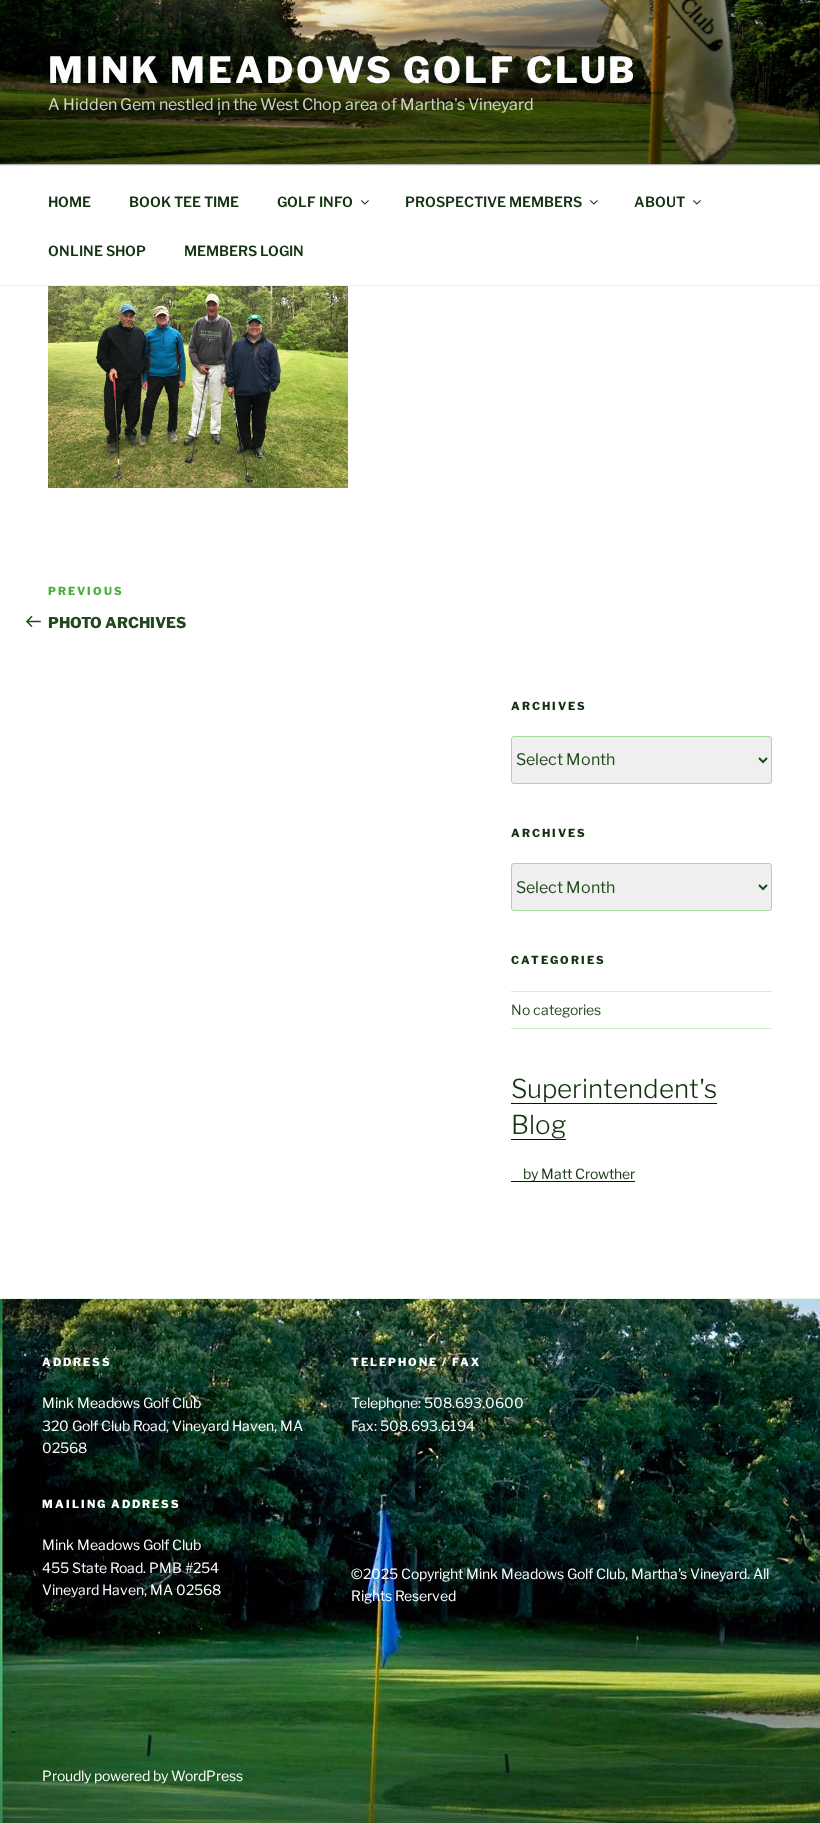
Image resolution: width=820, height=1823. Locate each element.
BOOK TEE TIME (184, 201)
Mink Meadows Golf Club (342, 70)
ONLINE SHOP (97, 250)
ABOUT (659, 201)
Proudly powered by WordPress (142, 1775)
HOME (69, 201)
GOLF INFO (315, 201)
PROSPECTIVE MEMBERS (493, 201)
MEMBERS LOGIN (244, 250)
